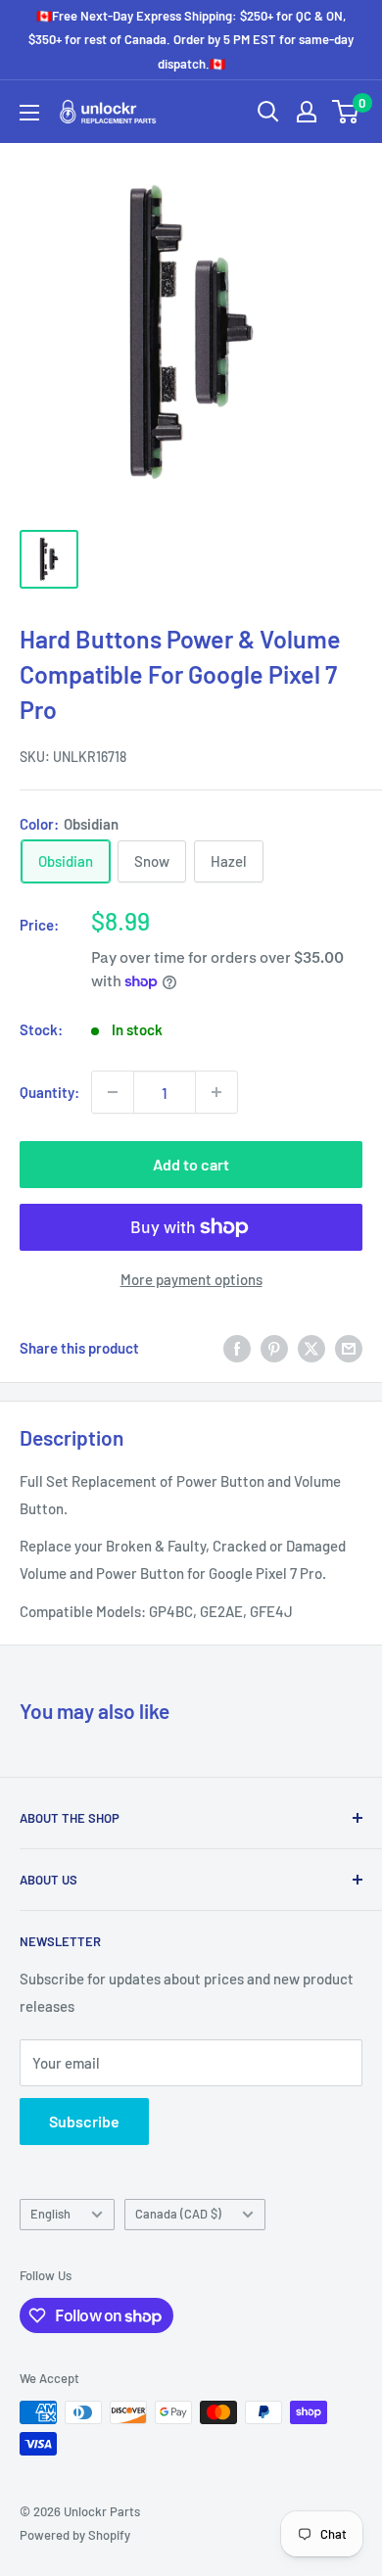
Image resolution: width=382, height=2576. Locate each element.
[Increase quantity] (216, 1092)
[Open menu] (29, 113)
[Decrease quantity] (113, 1092)
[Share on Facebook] (237, 1347)
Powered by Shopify (75, 2535)
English (50, 2214)
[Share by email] (349, 1347)
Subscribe (84, 2121)
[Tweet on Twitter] (311, 1347)
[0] (346, 112)
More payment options (191, 1279)
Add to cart (191, 1164)
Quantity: (49, 1092)
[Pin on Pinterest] (274, 1347)
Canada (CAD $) (178, 2214)
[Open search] (268, 112)
